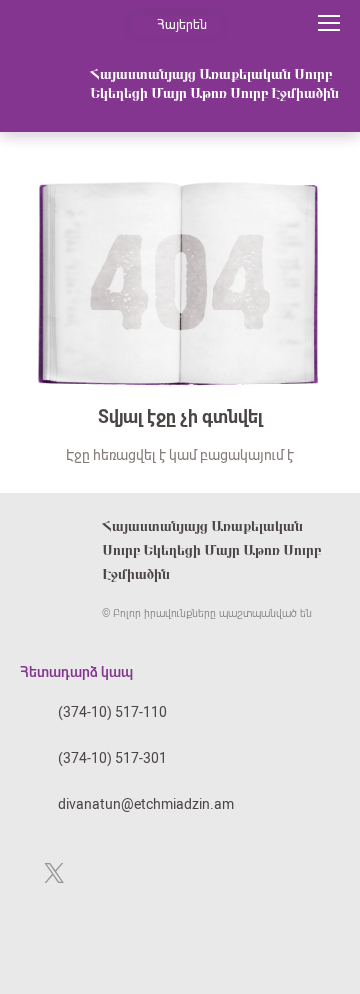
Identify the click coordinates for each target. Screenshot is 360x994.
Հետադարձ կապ (76, 672)
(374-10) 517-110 (112, 712)
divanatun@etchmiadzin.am (146, 804)
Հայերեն (182, 25)
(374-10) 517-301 (112, 758)
